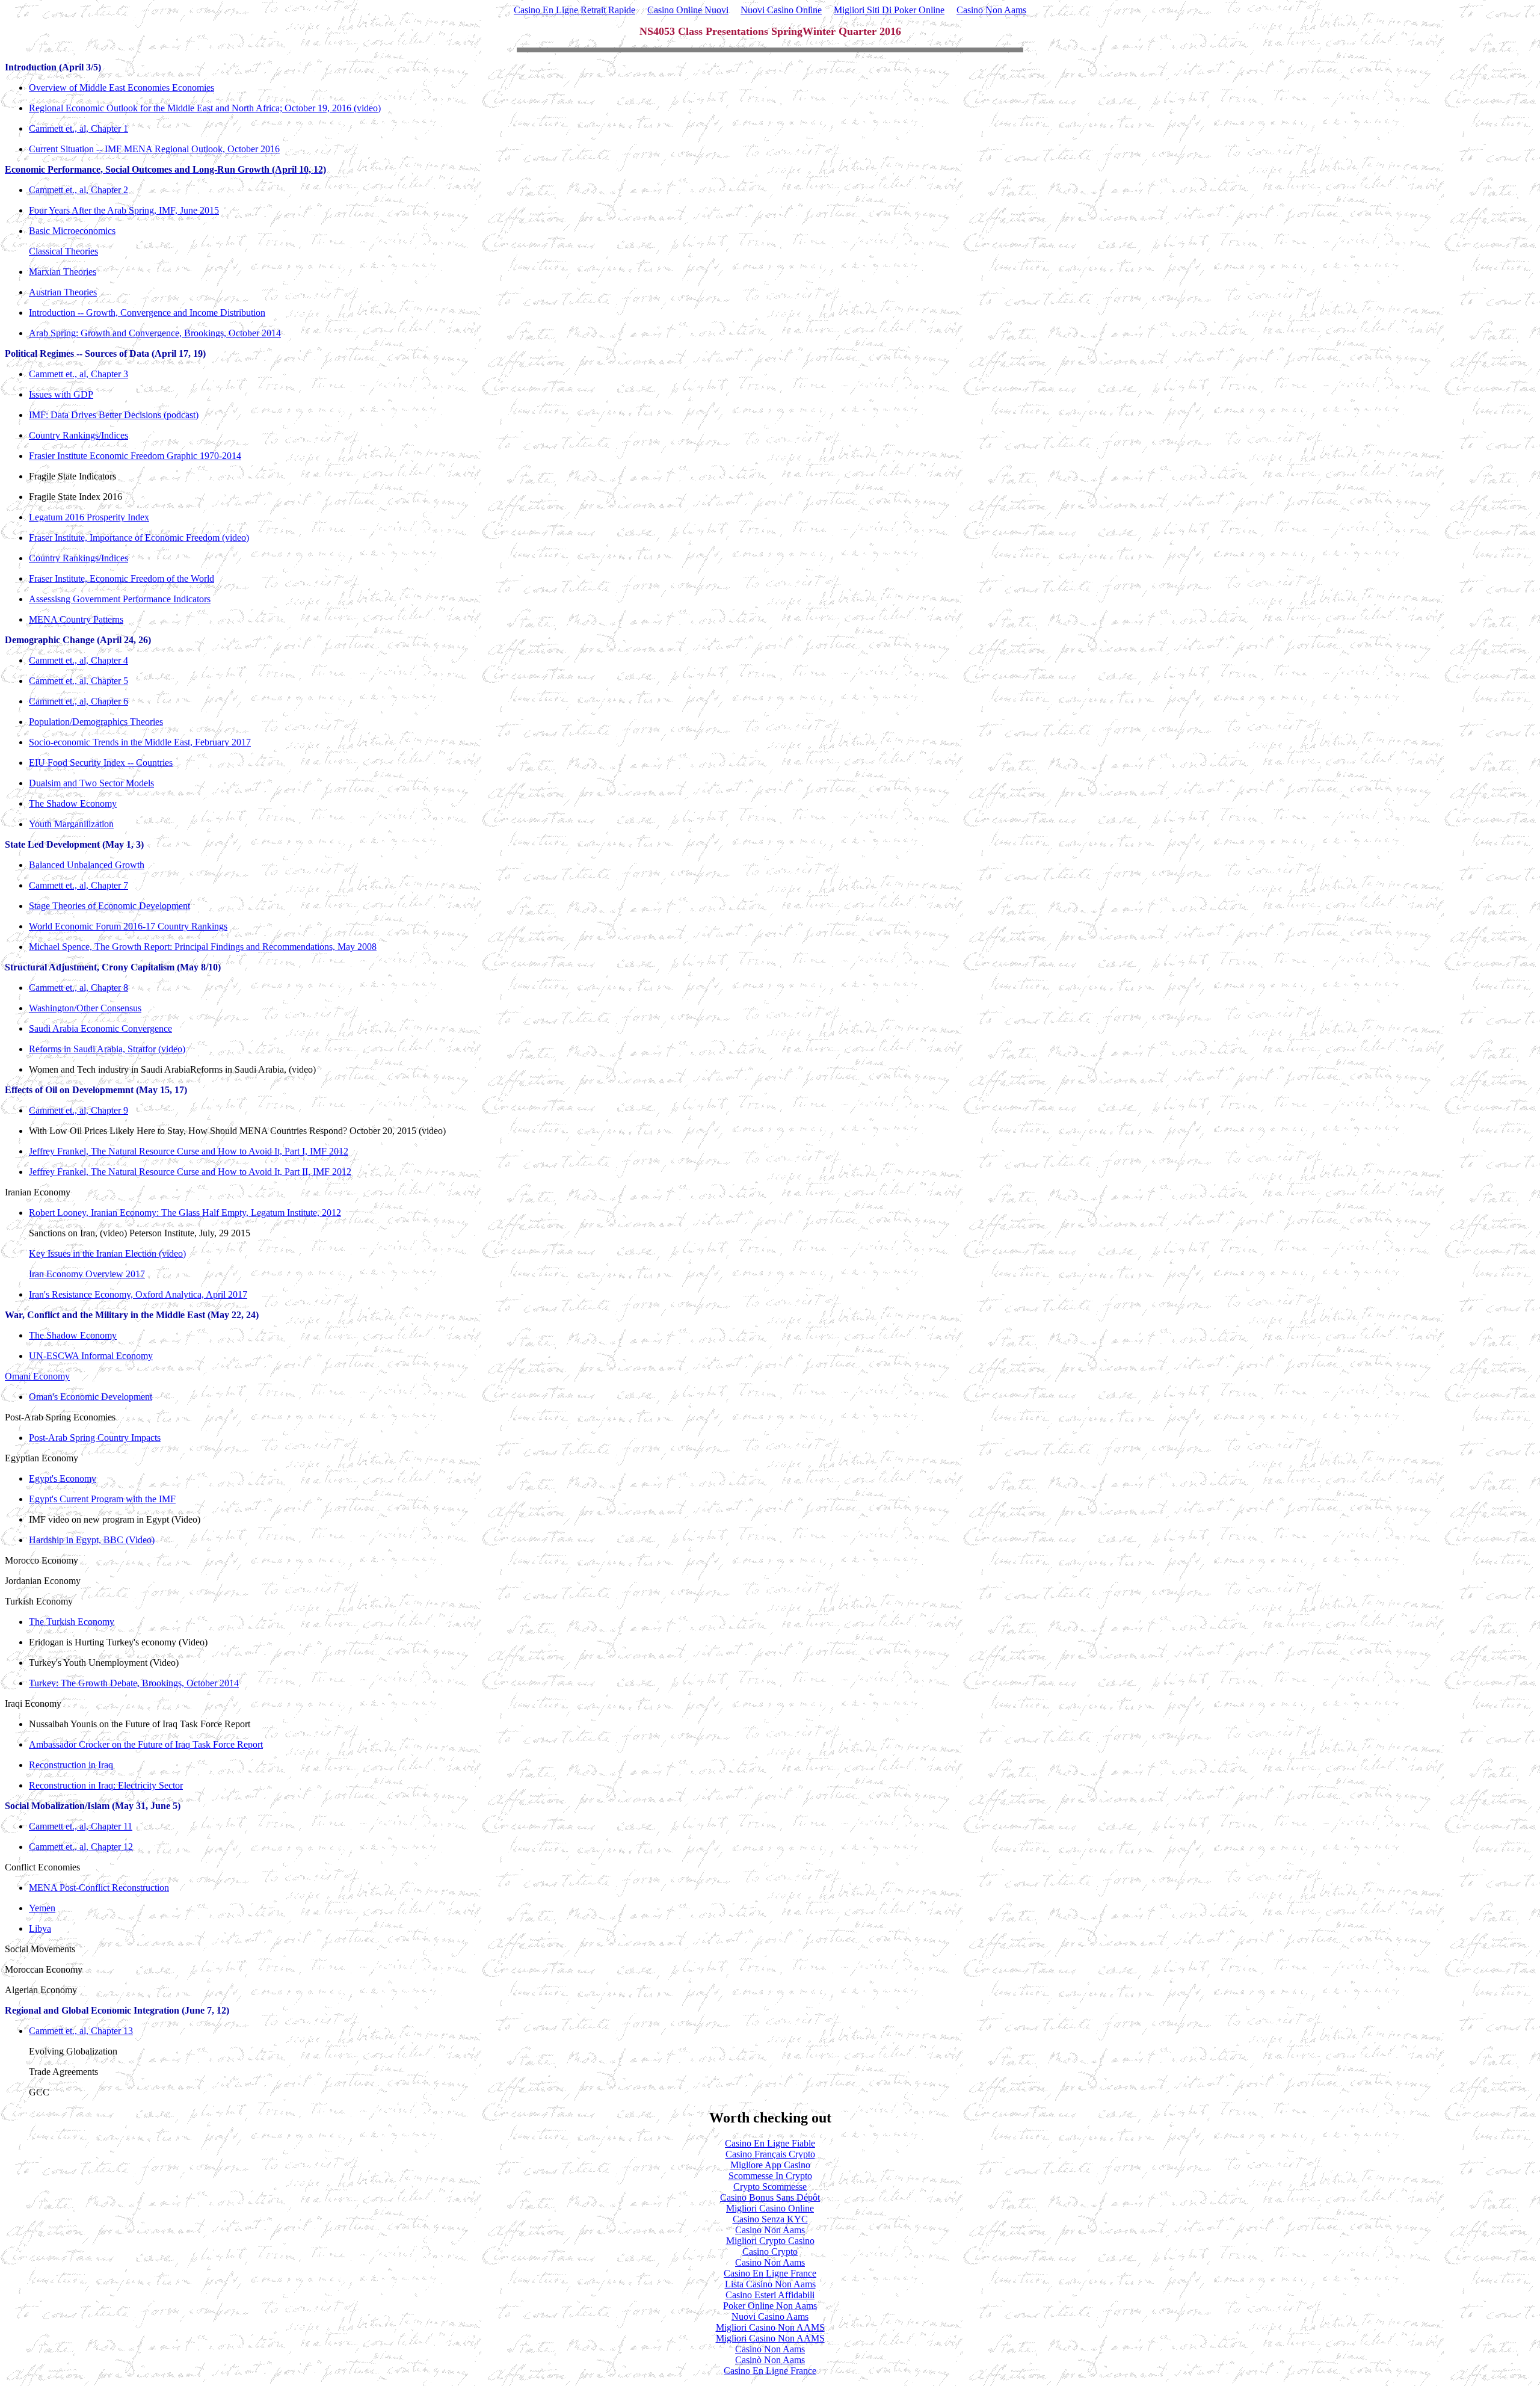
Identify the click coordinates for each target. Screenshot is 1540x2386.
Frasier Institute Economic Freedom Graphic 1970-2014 (135, 456)
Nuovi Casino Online (781, 10)
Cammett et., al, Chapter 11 (81, 1826)
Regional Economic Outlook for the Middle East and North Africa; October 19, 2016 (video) (205, 108)
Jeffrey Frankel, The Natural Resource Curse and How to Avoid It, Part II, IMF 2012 (190, 1172)
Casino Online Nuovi (688, 10)
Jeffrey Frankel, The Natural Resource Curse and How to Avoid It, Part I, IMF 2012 (189, 1151)
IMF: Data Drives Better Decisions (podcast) (114, 415)
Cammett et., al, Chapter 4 (79, 660)
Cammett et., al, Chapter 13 (81, 2031)
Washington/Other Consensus (85, 1008)
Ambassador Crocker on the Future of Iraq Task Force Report (146, 1744)
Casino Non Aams (991, 10)
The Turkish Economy (72, 1622)
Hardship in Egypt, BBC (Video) (92, 1540)
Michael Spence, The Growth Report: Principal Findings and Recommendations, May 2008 (203, 947)
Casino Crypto (770, 2252)
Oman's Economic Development (91, 1397)
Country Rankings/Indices (79, 435)
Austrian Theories (63, 292)
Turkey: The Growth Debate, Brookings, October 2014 (134, 1683)
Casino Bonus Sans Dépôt (770, 2197)
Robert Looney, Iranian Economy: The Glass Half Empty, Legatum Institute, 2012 (185, 1213)
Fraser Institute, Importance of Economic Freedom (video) (139, 538)
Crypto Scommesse (770, 2187)
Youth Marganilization (71, 824)
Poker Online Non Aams (770, 2306)
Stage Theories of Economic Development (109, 906)
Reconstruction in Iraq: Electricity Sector (106, 1785)
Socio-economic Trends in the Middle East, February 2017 (140, 742)
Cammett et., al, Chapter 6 (79, 701)
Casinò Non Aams (770, 2360)
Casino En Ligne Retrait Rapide (574, 10)
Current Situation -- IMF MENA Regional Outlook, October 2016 (154, 149)
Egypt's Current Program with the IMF (102, 1499)
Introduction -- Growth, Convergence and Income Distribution (147, 313)
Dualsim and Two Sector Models (91, 783)
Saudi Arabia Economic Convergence (100, 1028)
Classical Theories (63, 251)
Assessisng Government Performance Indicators (120, 599)
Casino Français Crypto (770, 2154)
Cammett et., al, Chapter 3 (79, 374)
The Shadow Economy (73, 803)
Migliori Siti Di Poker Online (889, 10)
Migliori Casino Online (770, 2208)
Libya (40, 1928)
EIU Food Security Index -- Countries (101, 763)
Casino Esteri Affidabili (770, 2295)
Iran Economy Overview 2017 (87, 1274)
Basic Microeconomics (72, 231)
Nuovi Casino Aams (770, 2317)
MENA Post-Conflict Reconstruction (99, 1888)
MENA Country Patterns (76, 619)
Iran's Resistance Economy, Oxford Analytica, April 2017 (138, 1294)
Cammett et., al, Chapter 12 (81, 1847)
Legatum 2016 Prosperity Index (89, 517)
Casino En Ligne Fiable (770, 2143)
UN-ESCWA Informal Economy (91, 1356)
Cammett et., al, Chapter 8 (79, 988)
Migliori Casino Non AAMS (770, 2327)
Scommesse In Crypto (770, 2176)
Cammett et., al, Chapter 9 (79, 1110)
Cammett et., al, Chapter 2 (79, 190)
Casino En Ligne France (770, 2273)
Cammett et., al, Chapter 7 (79, 885)
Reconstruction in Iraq (71, 1765)
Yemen (42, 1908)
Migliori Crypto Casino (770, 2241)
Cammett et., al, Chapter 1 (79, 128)
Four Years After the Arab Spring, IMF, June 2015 (124, 210)
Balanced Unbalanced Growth (87, 865)
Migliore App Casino (770, 2165)
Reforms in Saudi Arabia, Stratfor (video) (107, 1049)
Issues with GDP (61, 394)
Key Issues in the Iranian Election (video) (107, 1253)
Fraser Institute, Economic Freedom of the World (122, 578)
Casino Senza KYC (770, 2219)
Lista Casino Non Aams (770, 2284)
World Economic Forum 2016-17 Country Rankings (128, 926)
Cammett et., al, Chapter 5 (79, 681)
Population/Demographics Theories (96, 722)
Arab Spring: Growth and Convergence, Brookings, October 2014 (155, 333)
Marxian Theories (63, 272)
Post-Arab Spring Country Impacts (95, 1438)
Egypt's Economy (63, 1478)
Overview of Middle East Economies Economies (122, 88)
